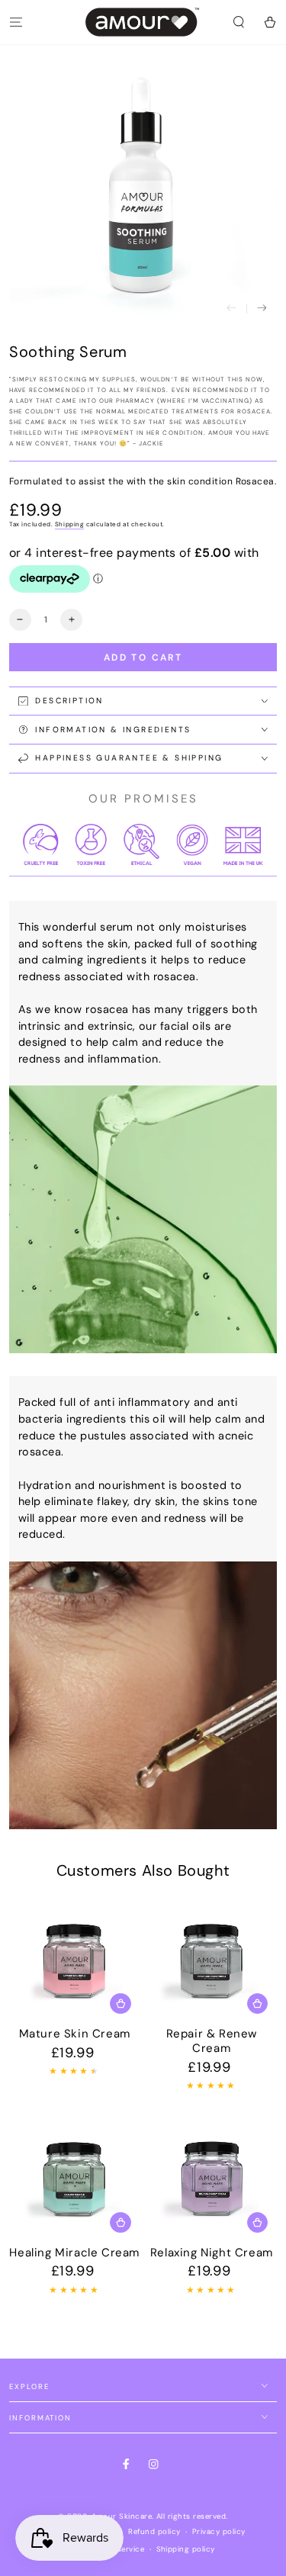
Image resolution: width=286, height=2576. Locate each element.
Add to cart (143, 658)
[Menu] (16, 22)
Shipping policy (186, 2549)
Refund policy (154, 2531)
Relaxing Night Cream (212, 2253)
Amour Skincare (122, 2516)
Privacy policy (219, 2531)
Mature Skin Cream (75, 2034)
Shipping (69, 524)
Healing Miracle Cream (74, 2253)
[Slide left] (231, 309)
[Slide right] (262, 309)
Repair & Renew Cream (212, 2041)
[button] (239, 22)
